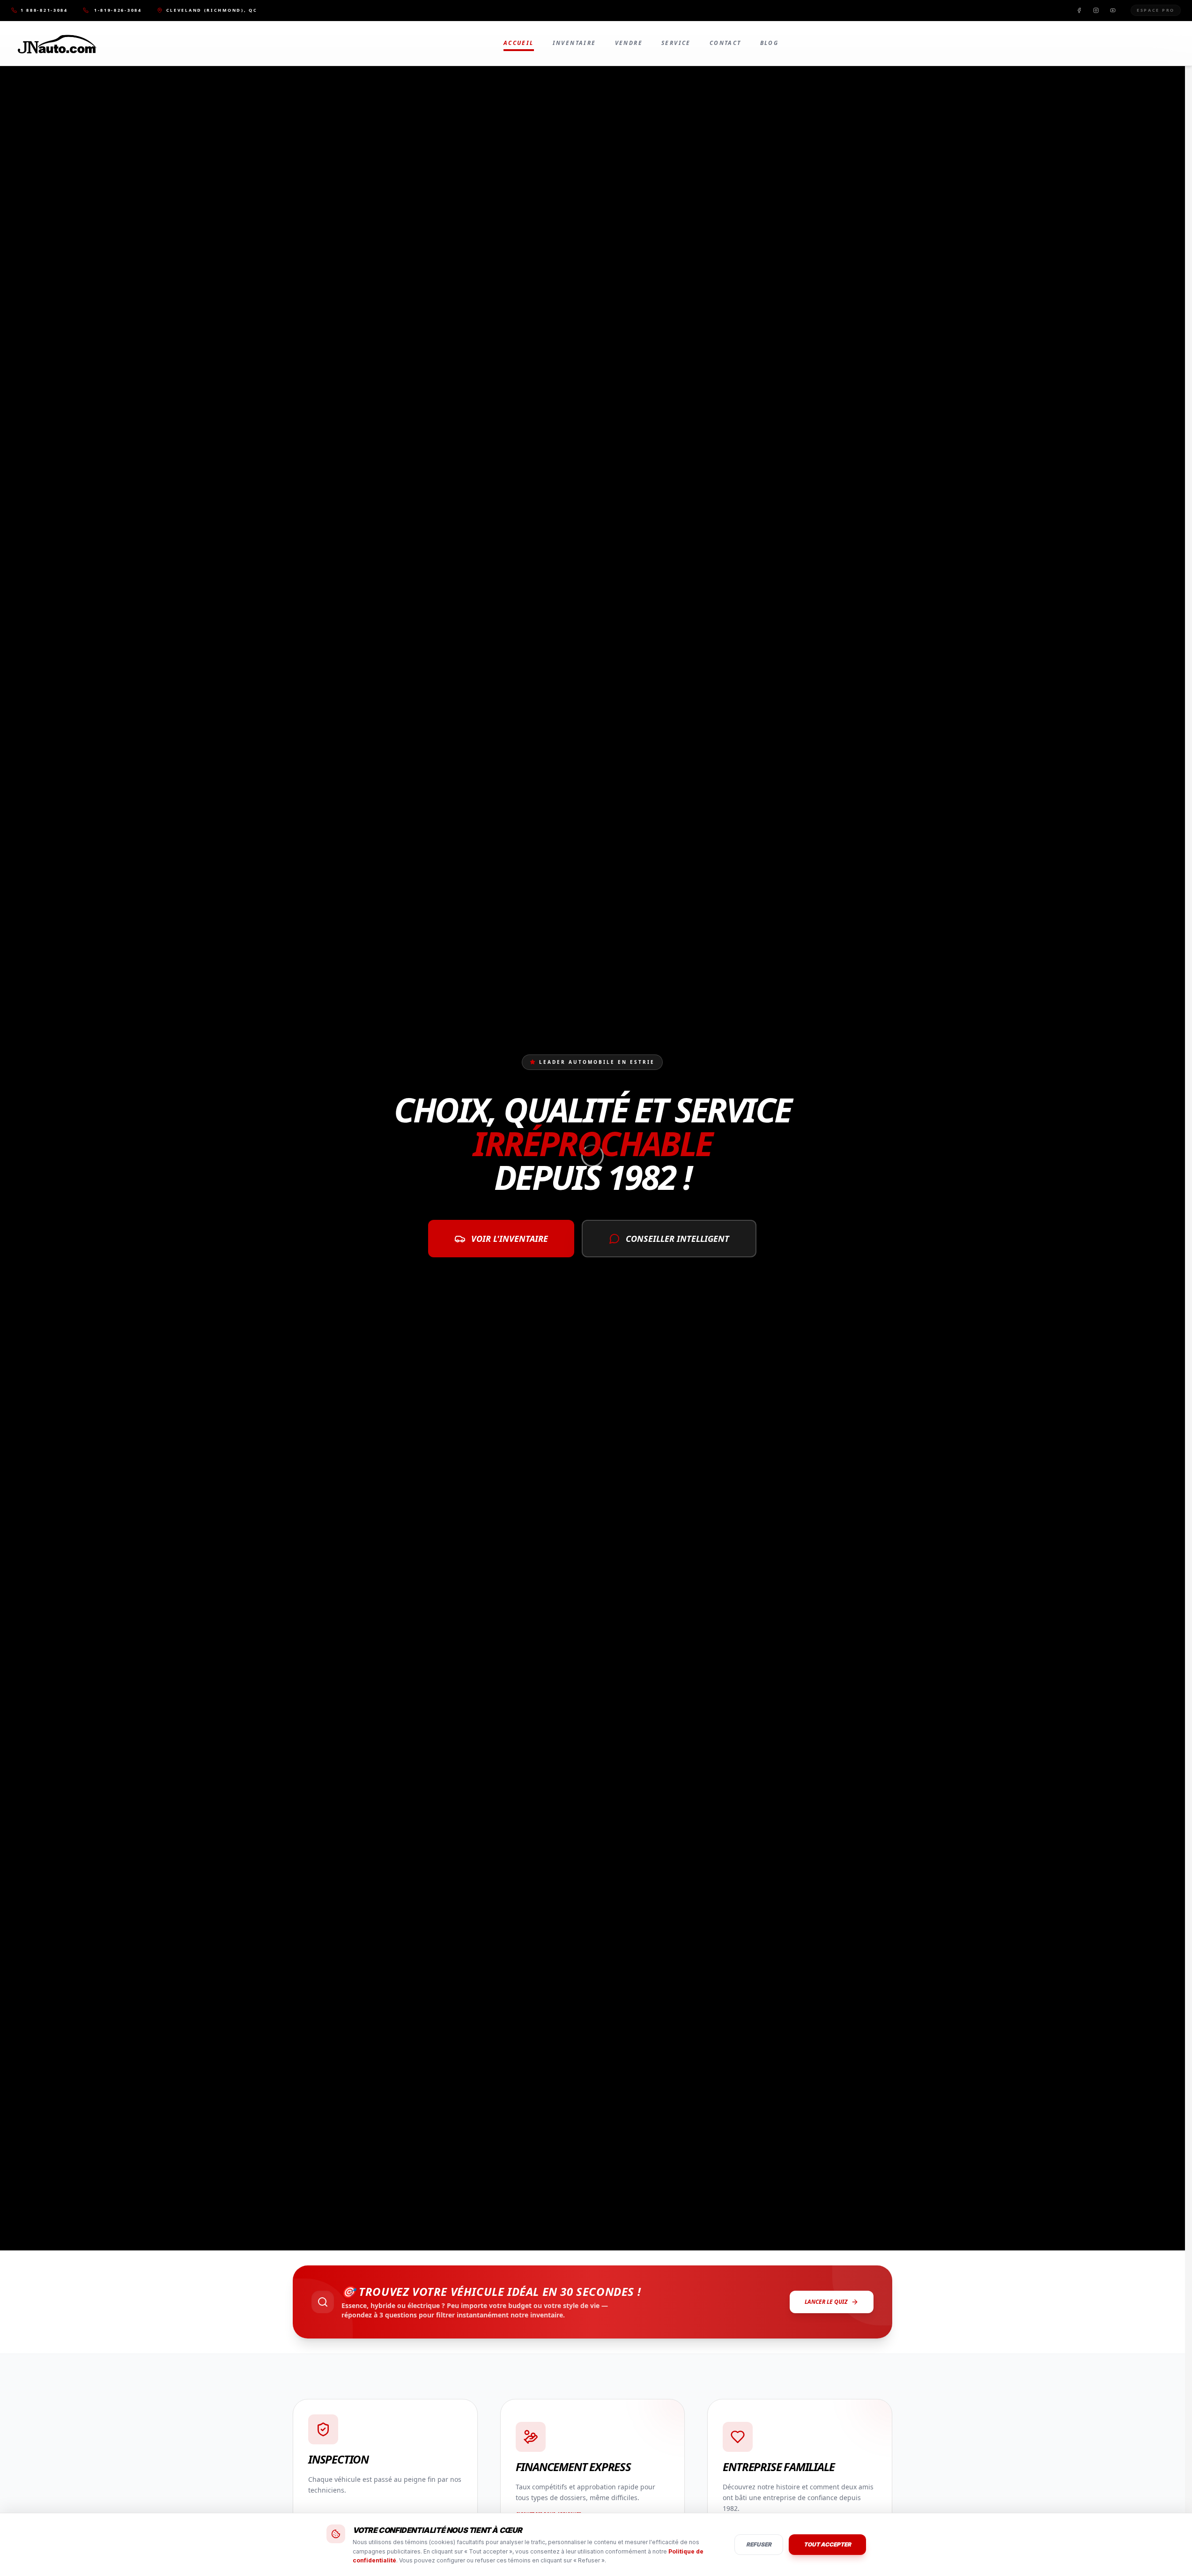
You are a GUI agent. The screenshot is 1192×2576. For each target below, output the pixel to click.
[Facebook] (1079, 10)
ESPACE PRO (1156, 10)
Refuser (759, 2544)
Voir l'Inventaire (510, 1239)
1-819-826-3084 (118, 10)
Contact (726, 43)
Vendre (629, 43)
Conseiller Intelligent (677, 1239)
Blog (770, 43)
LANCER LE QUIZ (826, 2302)
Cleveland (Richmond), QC (212, 10)
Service (676, 43)
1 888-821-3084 (44, 10)
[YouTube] (1113, 10)
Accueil (519, 43)
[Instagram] (1096, 10)
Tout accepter (827, 2544)
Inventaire (574, 43)
